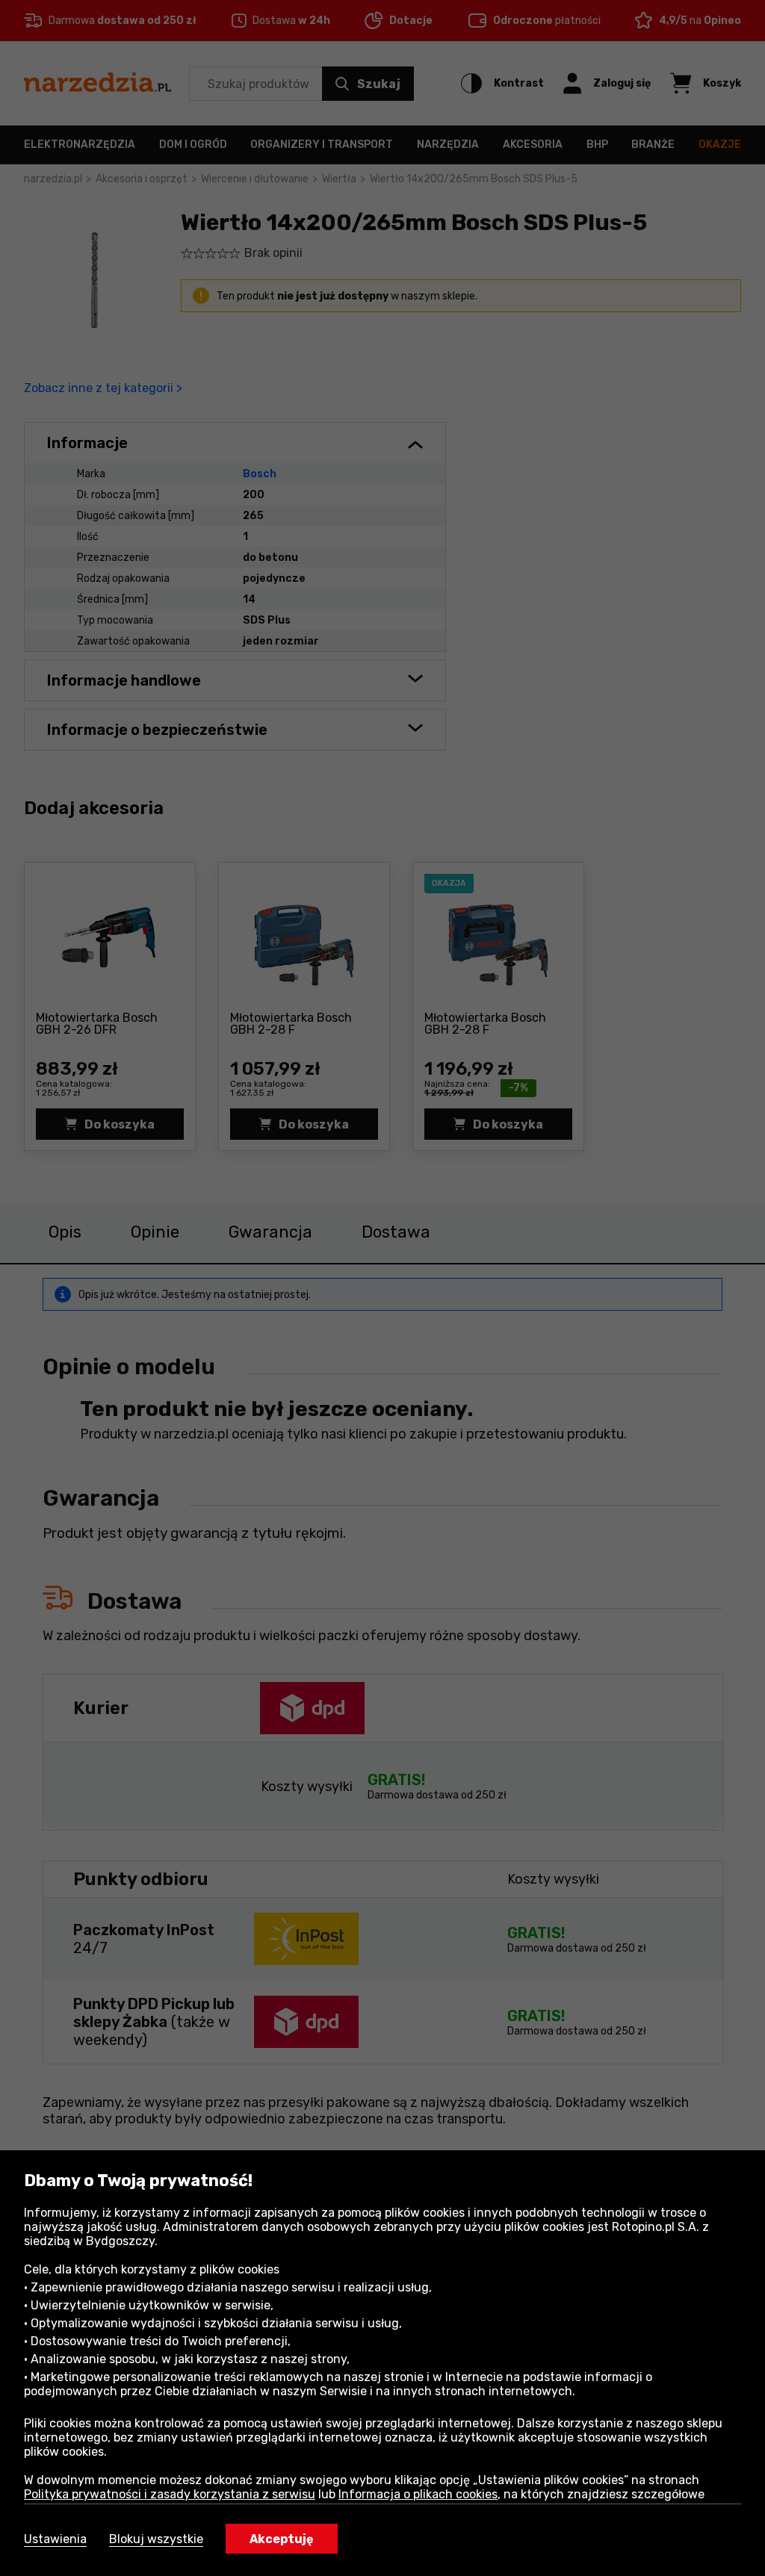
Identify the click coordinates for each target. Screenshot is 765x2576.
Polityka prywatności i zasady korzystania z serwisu (170, 2494)
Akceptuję (282, 2539)
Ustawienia (55, 2539)
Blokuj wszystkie (156, 2539)
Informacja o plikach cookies (418, 2494)
